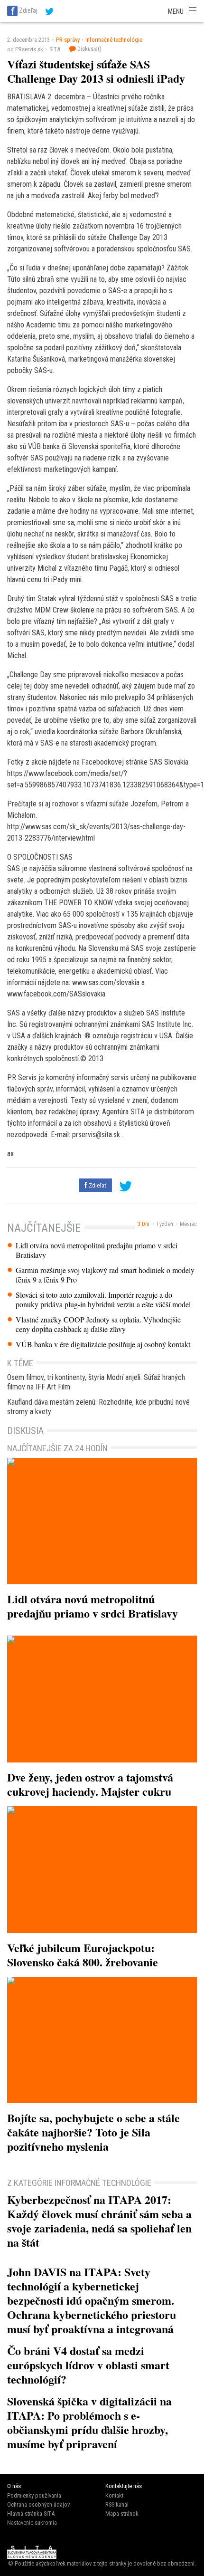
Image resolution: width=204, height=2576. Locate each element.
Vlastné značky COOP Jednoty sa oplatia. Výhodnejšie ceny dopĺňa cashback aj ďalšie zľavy (98, 1324)
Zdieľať (97, 1185)
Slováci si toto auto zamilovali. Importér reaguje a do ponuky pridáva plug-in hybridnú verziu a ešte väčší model (103, 1300)
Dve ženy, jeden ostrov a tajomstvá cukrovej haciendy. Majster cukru (90, 1784)
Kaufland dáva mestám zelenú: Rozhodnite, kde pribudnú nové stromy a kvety (98, 1407)
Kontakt (114, 2495)
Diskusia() (89, 49)
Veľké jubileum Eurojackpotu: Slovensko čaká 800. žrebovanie (83, 1955)
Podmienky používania (34, 2495)
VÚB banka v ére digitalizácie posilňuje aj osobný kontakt (103, 1344)
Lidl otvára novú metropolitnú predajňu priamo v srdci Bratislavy (97, 1250)
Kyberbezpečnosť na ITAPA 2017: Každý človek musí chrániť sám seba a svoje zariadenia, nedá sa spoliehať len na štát (99, 2221)
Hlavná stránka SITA (31, 2514)
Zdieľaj (28, 10)
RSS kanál (117, 2504)
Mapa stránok (122, 2514)
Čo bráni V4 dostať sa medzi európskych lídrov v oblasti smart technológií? (88, 2365)
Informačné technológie (114, 40)
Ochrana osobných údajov (38, 2504)
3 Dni (144, 1224)
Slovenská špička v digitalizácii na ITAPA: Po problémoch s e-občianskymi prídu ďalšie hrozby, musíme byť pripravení (89, 2422)
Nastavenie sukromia (32, 2523)
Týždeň (165, 1224)
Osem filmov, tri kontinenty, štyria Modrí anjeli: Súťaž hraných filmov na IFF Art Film (96, 1382)
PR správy (68, 40)
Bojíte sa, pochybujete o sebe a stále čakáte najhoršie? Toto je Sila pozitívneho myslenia (93, 2132)
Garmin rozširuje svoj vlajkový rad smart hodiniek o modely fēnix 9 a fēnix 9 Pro (105, 1275)
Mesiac (188, 1224)
